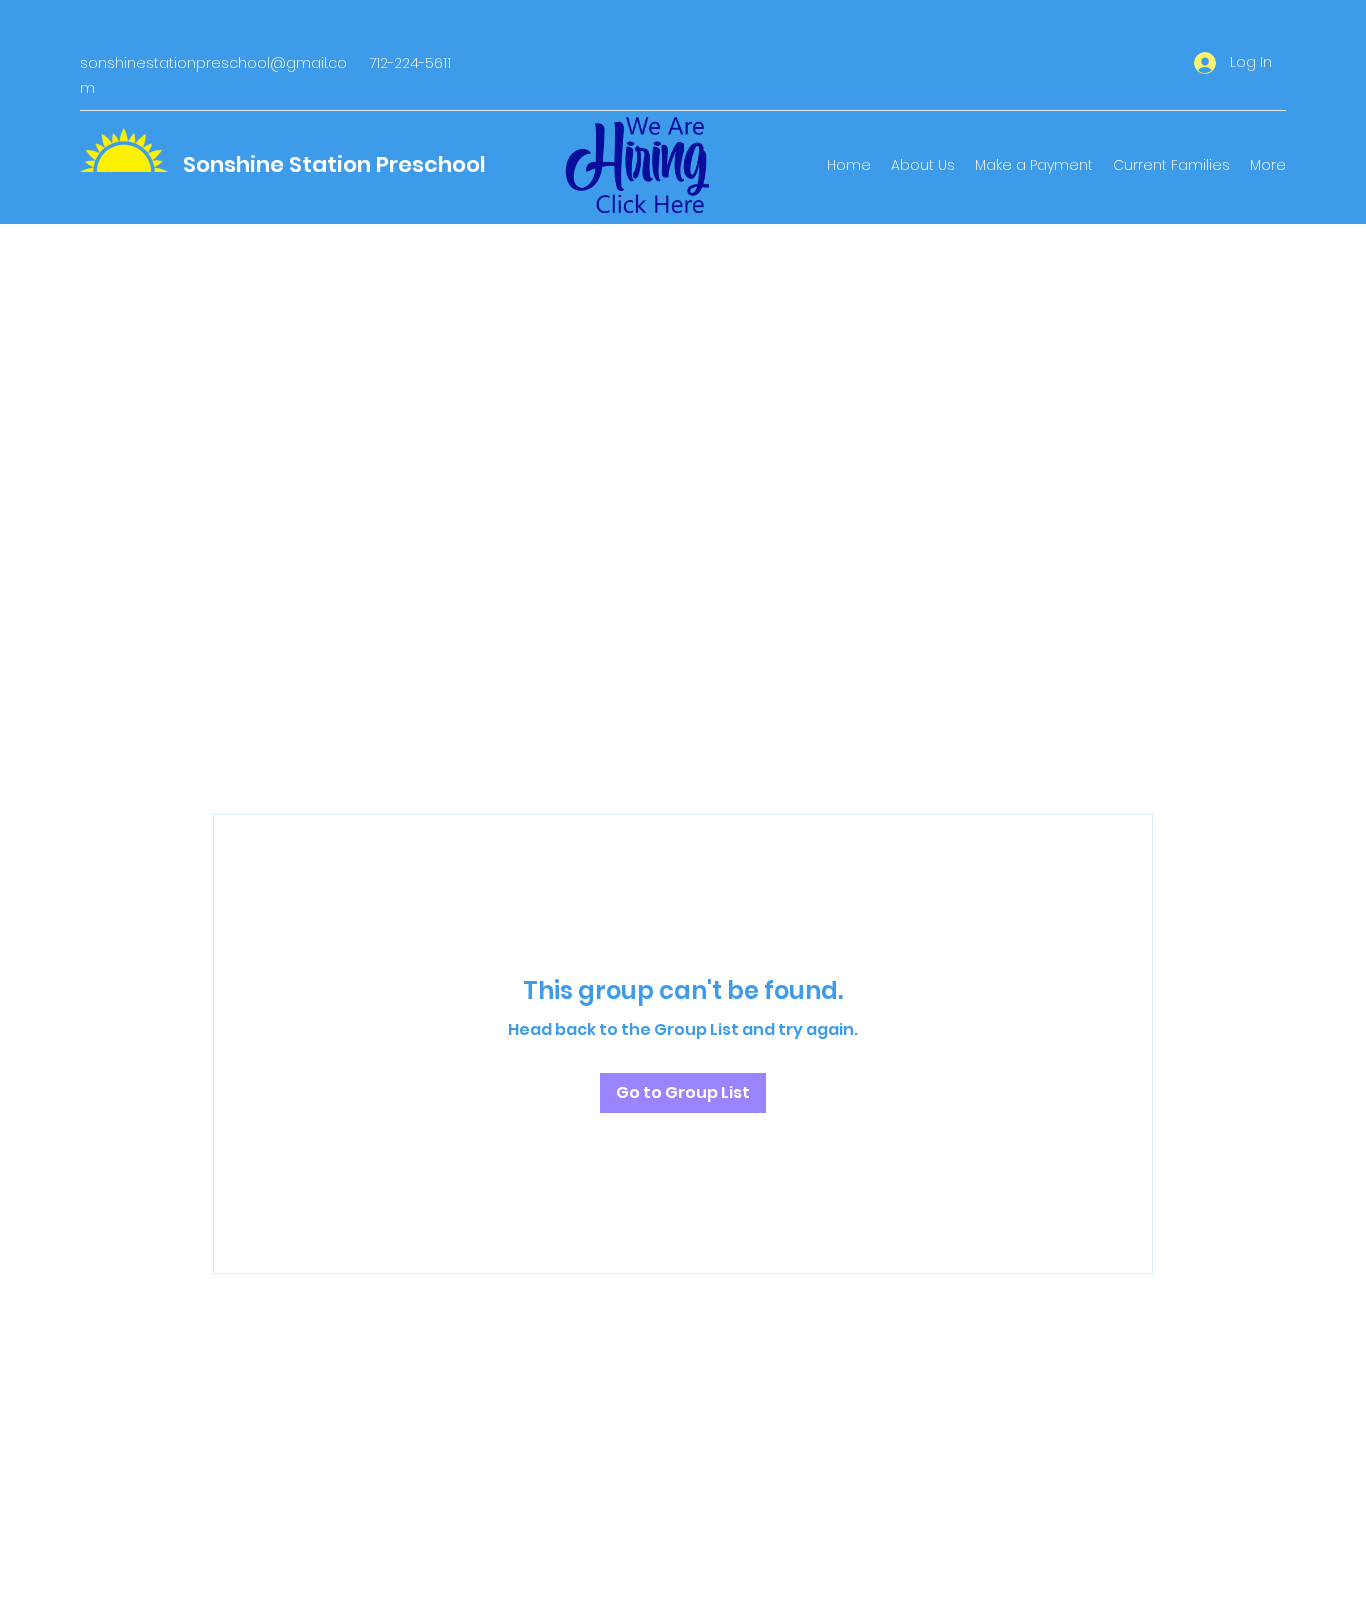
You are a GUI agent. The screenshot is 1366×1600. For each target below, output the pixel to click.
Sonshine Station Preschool (334, 164)
